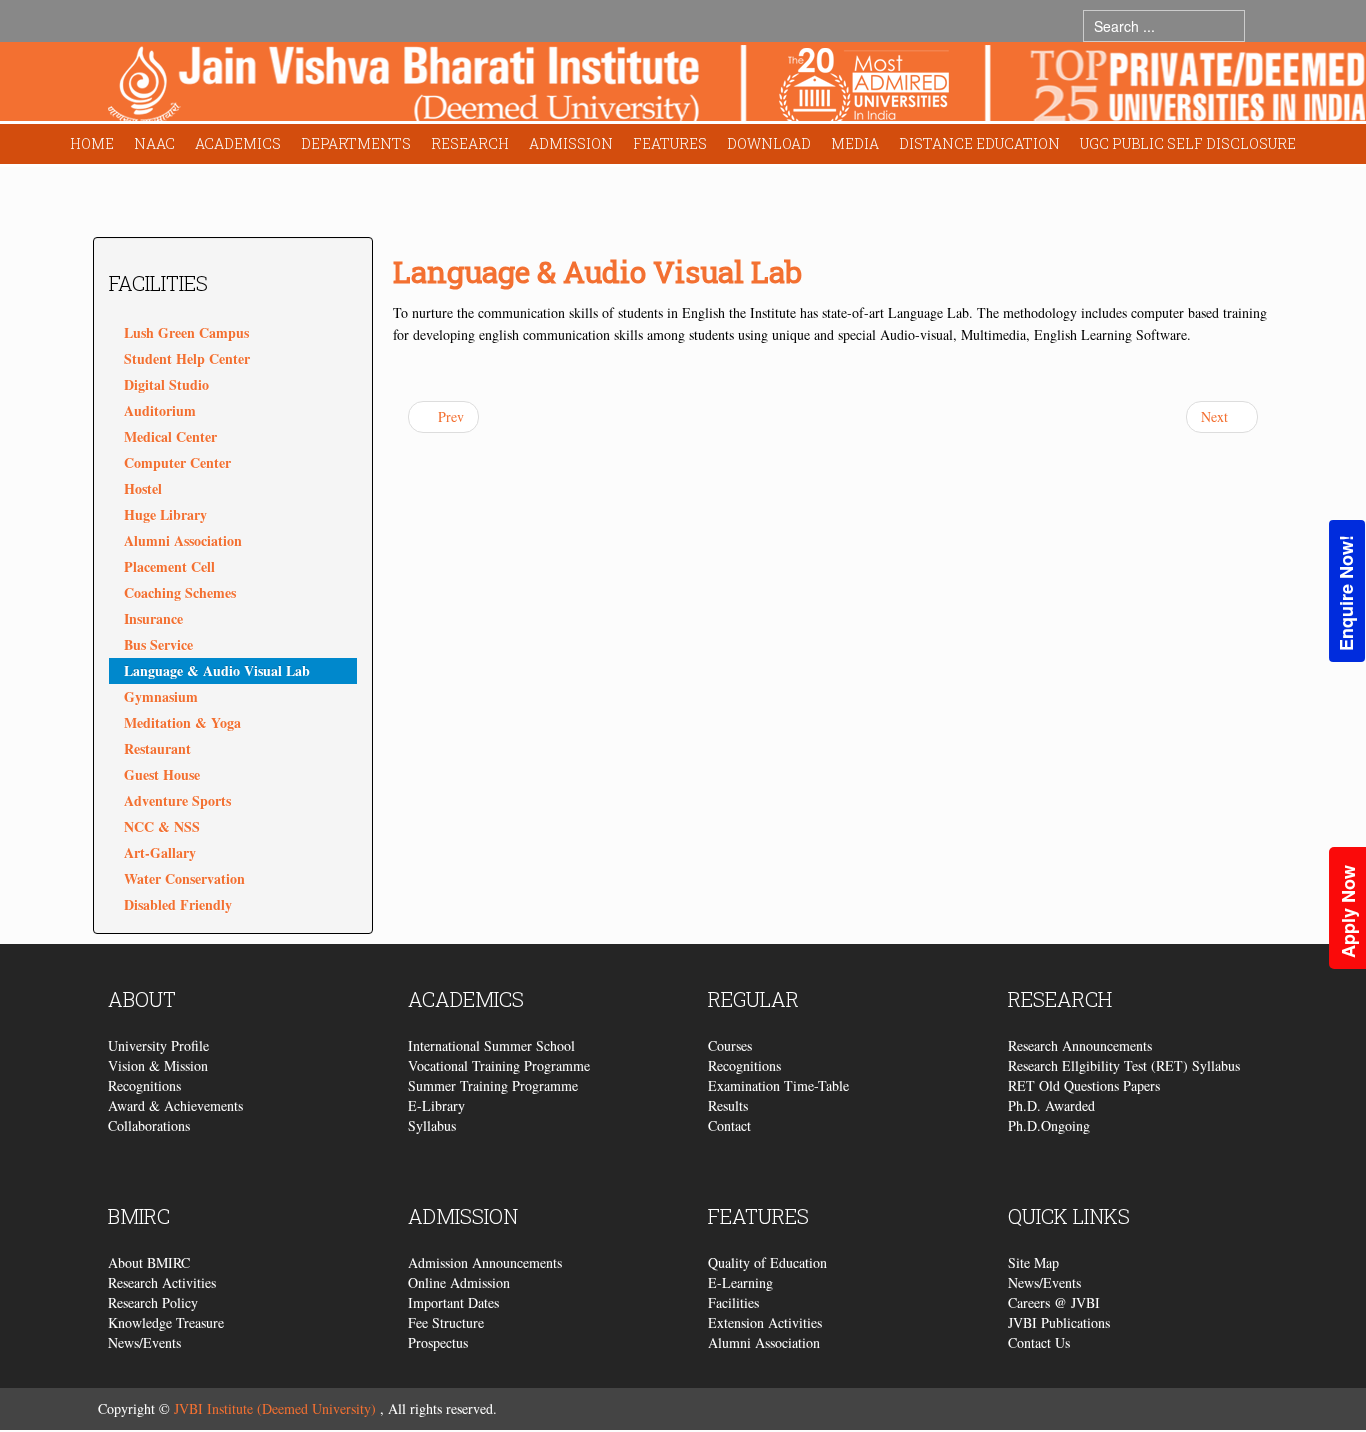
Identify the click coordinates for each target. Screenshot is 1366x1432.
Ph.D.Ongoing (1049, 1125)
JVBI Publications (1059, 1322)
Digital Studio (166, 384)
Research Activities (162, 1282)
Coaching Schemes (180, 592)
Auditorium (160, 410)
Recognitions (144, 1085)
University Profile (158, 1045)
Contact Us (1039, 1342)
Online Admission (459, 1282)
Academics (238, 143)
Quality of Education (767, 1262)
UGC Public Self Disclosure (1188, 143)
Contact (729, 1125)
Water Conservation (184, 878)
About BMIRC (149, 1262)
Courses (730, 1045)
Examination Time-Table (778, 1085)
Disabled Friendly (178, 904)
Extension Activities (765, 1322)
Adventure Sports (177, 800)
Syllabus (432, 1125)
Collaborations (149, 1125)
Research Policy (153, 1302)
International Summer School (491, 1045)
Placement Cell (169, 566)
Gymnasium (161, 696)
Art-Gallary (160, 852)
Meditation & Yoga (182, 722)
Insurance (153, 618)
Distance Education (979, 143)
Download (769, 143)
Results (728, 1105)
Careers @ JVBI (1054, 1302)
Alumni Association (183, 540)
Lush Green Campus (186, 332)
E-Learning (740, 1282)
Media (855, 143)
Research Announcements (1080, 1045)
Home (92, 143)
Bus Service (158, 644)
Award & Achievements (175, 1105)
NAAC (154, 143)
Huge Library (165, 514)
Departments (356, 143)
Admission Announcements (485, 1262)
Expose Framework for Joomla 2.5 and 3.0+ (736, 86)
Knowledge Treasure (166, 1322)
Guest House (162, 774)
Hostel (143, 488)
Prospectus (438, 1342)
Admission (571, 143)
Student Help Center (187, 358)
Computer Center (177, 462)
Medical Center (170, 436)
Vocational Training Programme (499, 1065)
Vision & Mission (158, 1065)
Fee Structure (446, 1322)
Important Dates (453, 1302)
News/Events (144, 1342)
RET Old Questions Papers (1084, 1085)
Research (470, 143)
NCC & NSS (162, 826)
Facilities (733, 1302)
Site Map (1033, 1262)
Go (1264, 25)
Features (670, 143)
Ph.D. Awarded (1051, 1105)
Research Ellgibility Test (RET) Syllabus (1124, 1065)
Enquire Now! (1346, 593)
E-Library (436, 1105)
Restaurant (157, 748)
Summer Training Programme (493, 1085)
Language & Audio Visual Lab (217, 670)
